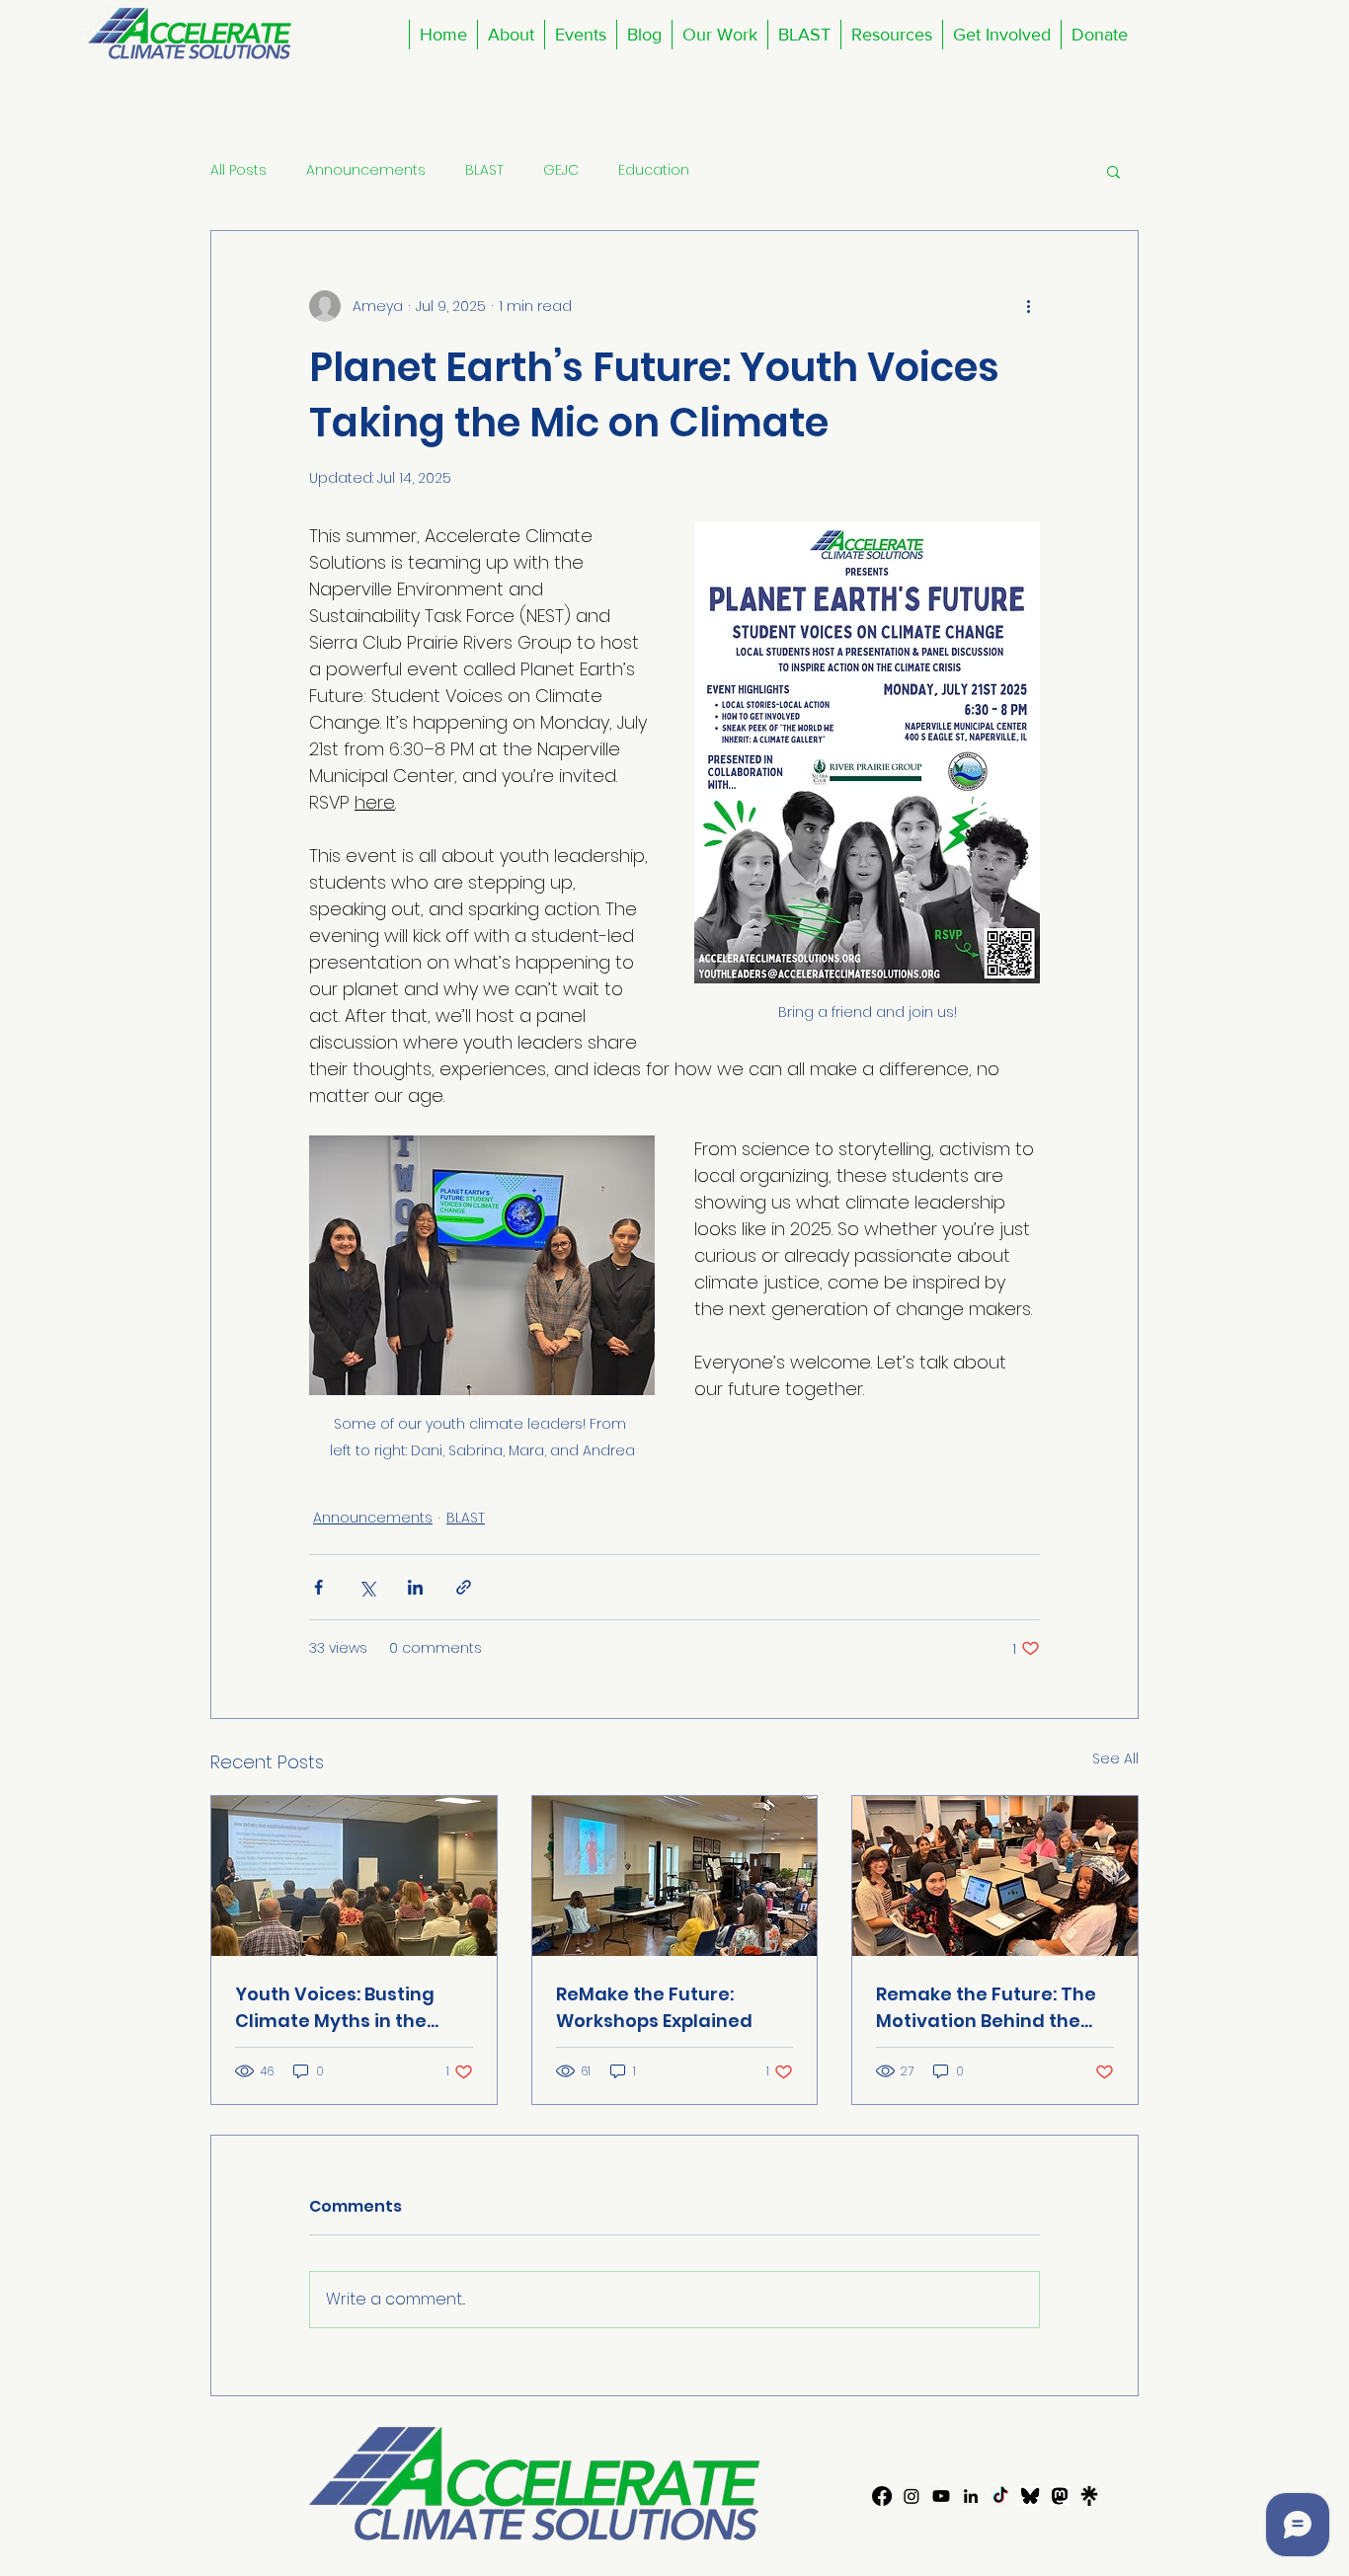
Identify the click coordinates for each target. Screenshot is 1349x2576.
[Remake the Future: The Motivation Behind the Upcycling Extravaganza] (995, 1876)
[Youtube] (941, 2496)
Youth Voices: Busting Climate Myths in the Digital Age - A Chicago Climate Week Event (343, 2008)
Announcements (366, 170)
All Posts (238, 170)
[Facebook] (882, 2496)
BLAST (484, 170)
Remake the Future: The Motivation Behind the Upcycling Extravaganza (989, 2008)
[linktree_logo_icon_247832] (1089, 2496)
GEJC (561, 170)
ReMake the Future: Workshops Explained (654, 2007)
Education (654, 170)
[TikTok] (1000, 2496)
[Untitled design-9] (1030, 2496)
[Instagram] (912, 2496)
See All (1115, 1758)
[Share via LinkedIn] (415, 1587)
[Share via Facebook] (318, 1587)
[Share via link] (464, 1587)
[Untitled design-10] (1060, 2496)
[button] (580, 35)
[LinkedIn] (971, 2496)
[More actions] (1028, 306)
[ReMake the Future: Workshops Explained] (675, 1876)
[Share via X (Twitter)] (367, 1587)
